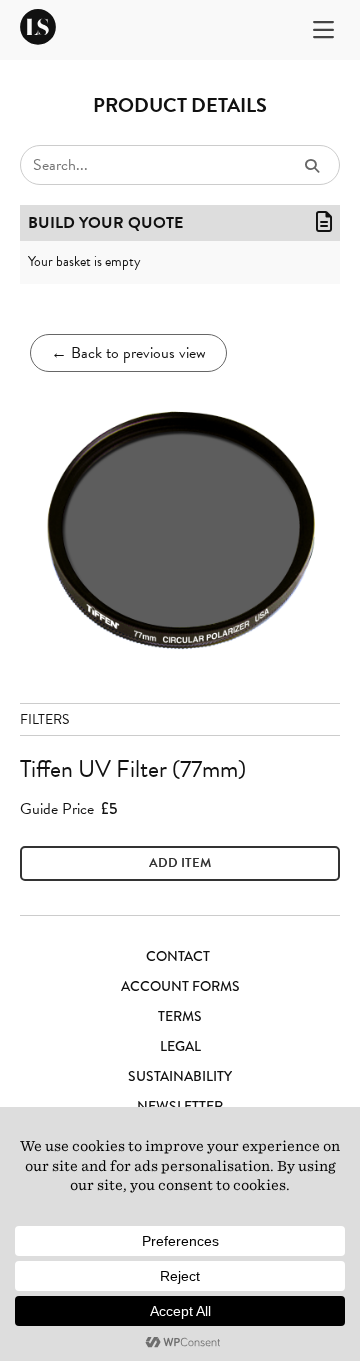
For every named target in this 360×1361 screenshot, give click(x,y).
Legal (180, 1046)
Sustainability (180, 1076)
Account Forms (180, 986)
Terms (180, 1016)
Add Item (180, 863)
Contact (178, 956)
